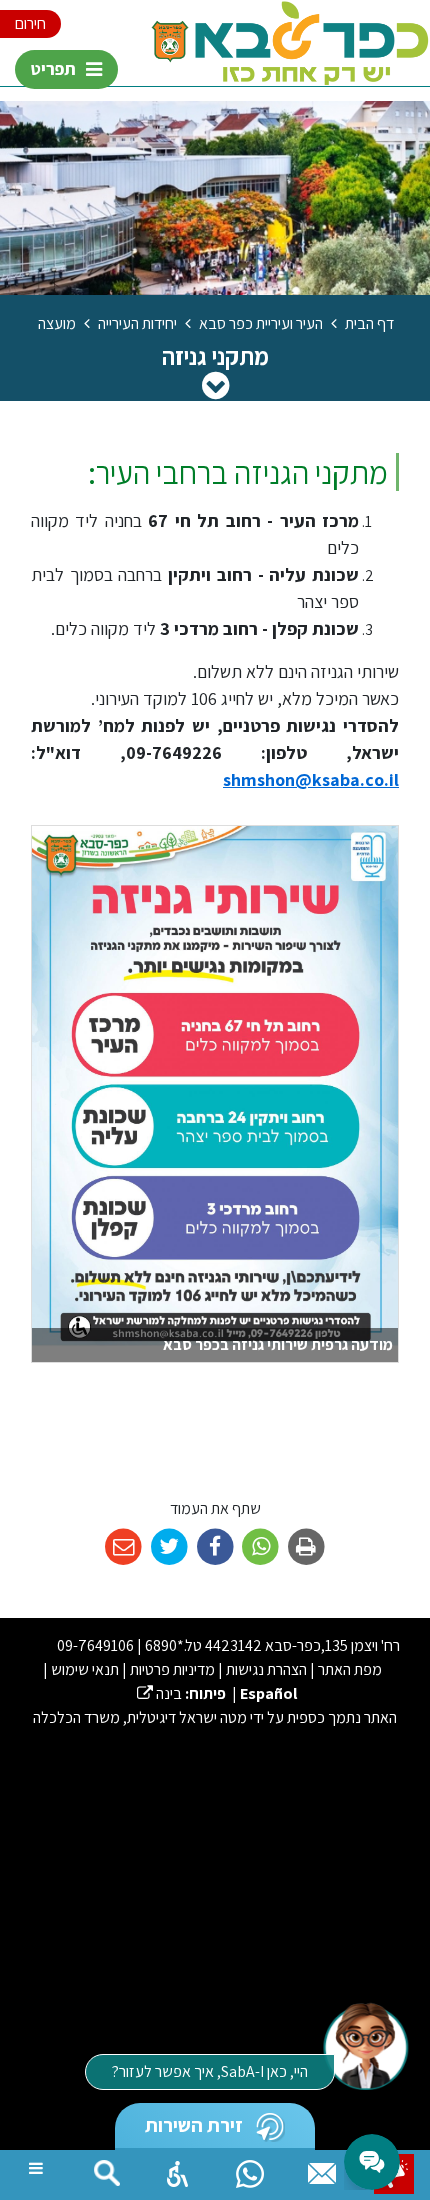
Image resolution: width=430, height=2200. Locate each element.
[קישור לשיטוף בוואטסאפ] (260, 1547)
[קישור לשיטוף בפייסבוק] (215, 1547)
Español (268, 1693)
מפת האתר (350, 1669)
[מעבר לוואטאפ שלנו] (250, 2169)
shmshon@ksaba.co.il (311, 779)
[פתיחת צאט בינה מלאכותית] (365, 2045)
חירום (30, 23)
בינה (159, 1693)
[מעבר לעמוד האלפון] (322, 2169)
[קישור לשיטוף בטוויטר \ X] (169, 1547)
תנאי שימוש (85, 1669)
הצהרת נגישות (266, 1669)
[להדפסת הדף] (306, 1547)
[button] (178, 2169)
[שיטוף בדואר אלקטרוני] (123, 1547)
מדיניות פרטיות (172, 1669)
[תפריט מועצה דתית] (215, 385)
